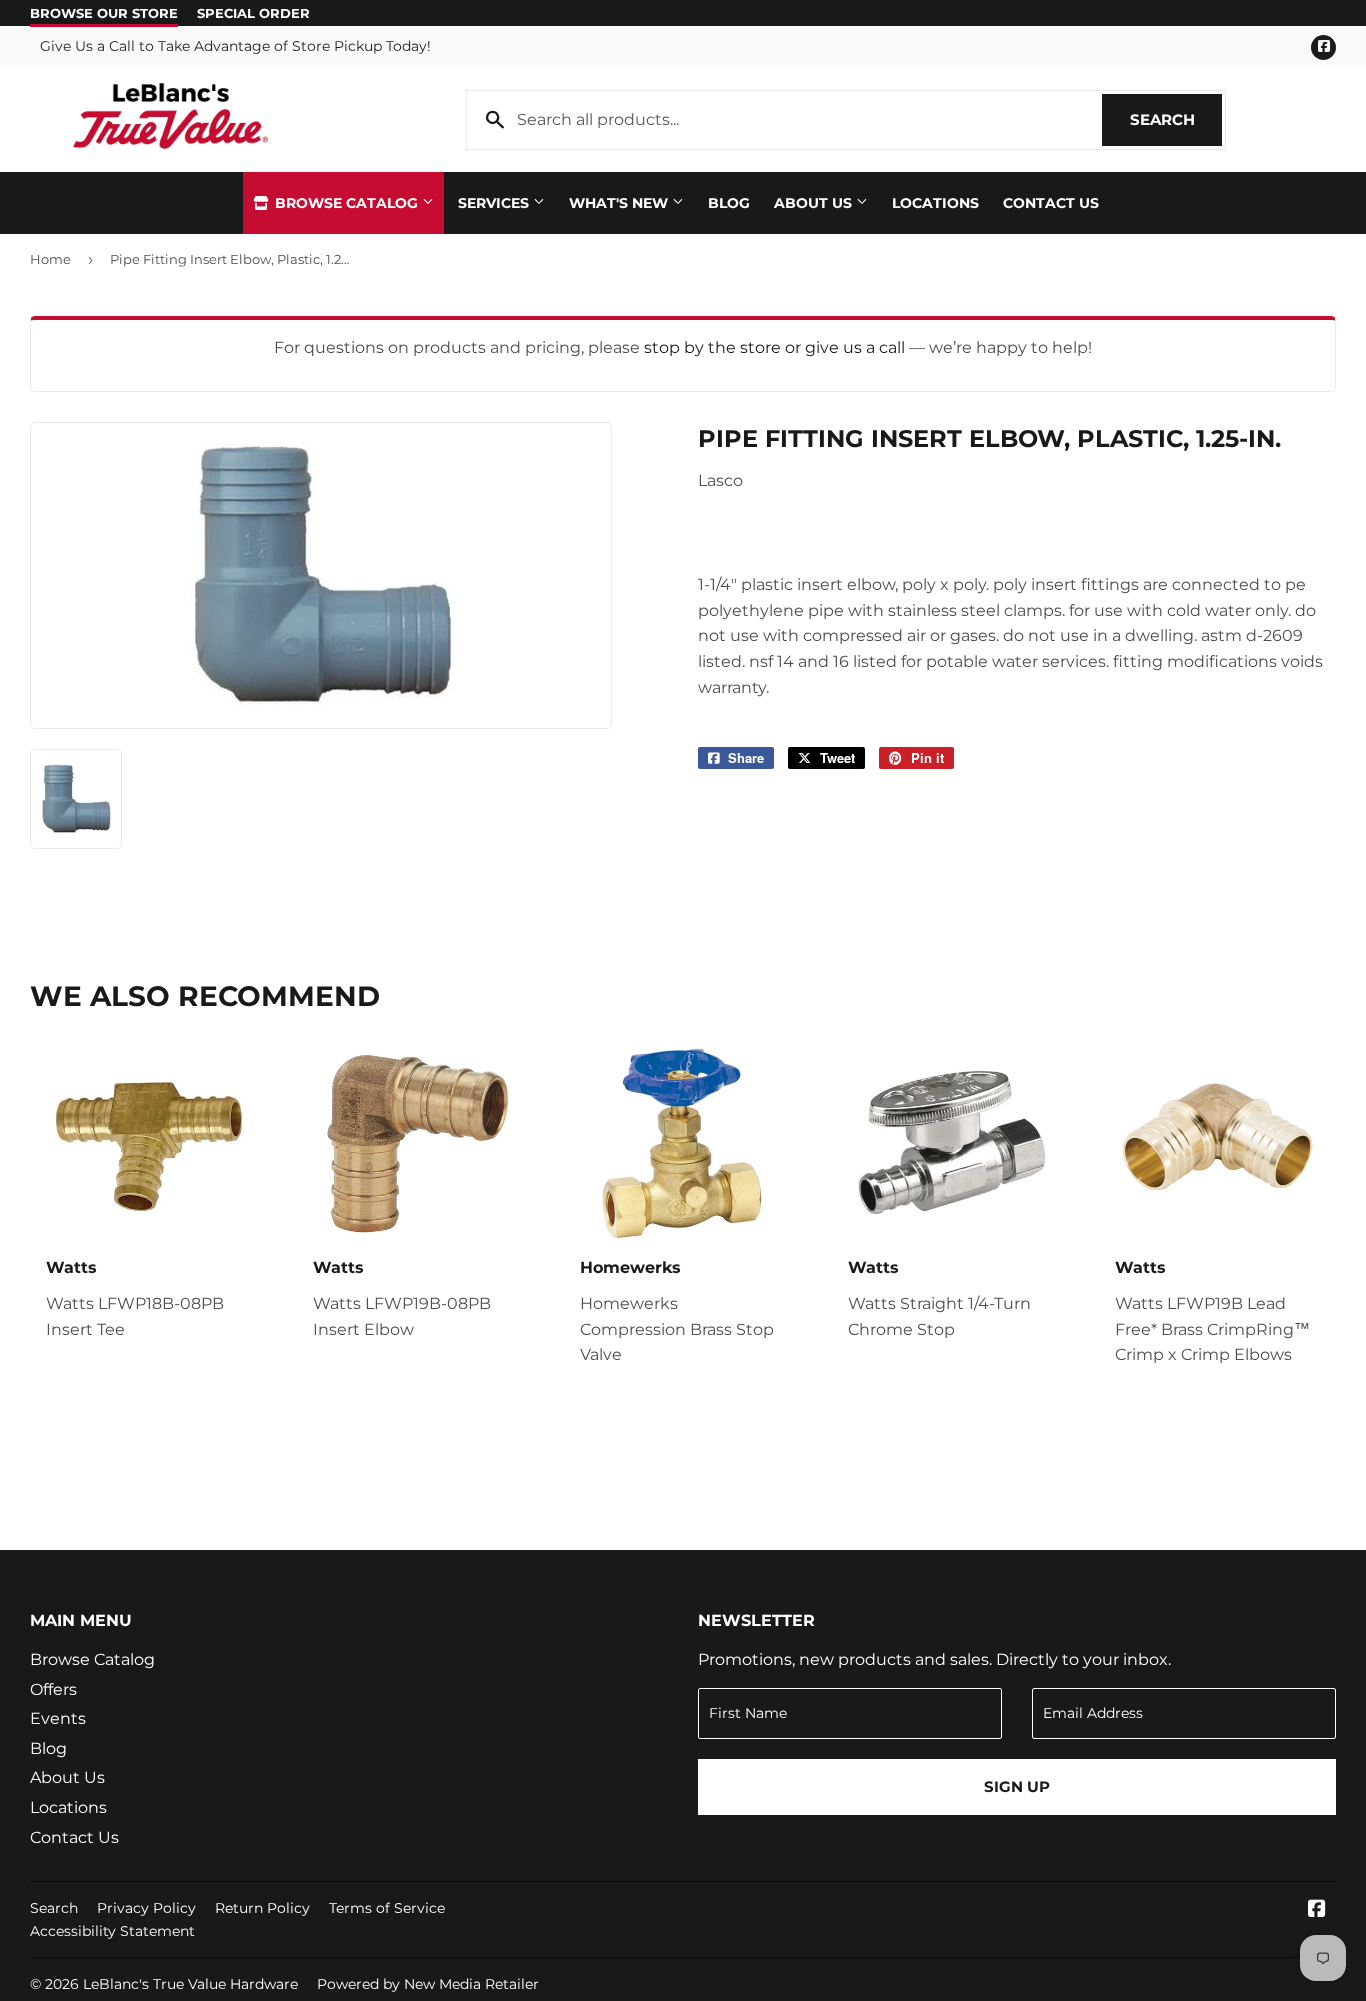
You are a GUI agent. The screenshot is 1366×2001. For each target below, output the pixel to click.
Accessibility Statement (112, 1931)
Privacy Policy (146, 1908)
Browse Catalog (346, 203)
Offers (53, 1689)
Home (50, 259)
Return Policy (262, 1908)
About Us (815, 203)
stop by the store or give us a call (776, 347)
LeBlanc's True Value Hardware (190, 1984)
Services (495, 203)
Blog (729, 203)
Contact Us (1051, 203)
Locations (935, 203)
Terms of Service (387, 1908)
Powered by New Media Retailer (428, 1984)
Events (58, 1718)
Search (1176, 119)
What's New (620, 203)
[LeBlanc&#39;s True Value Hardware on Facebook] (1317, 1910)
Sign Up (1017, 1786)
